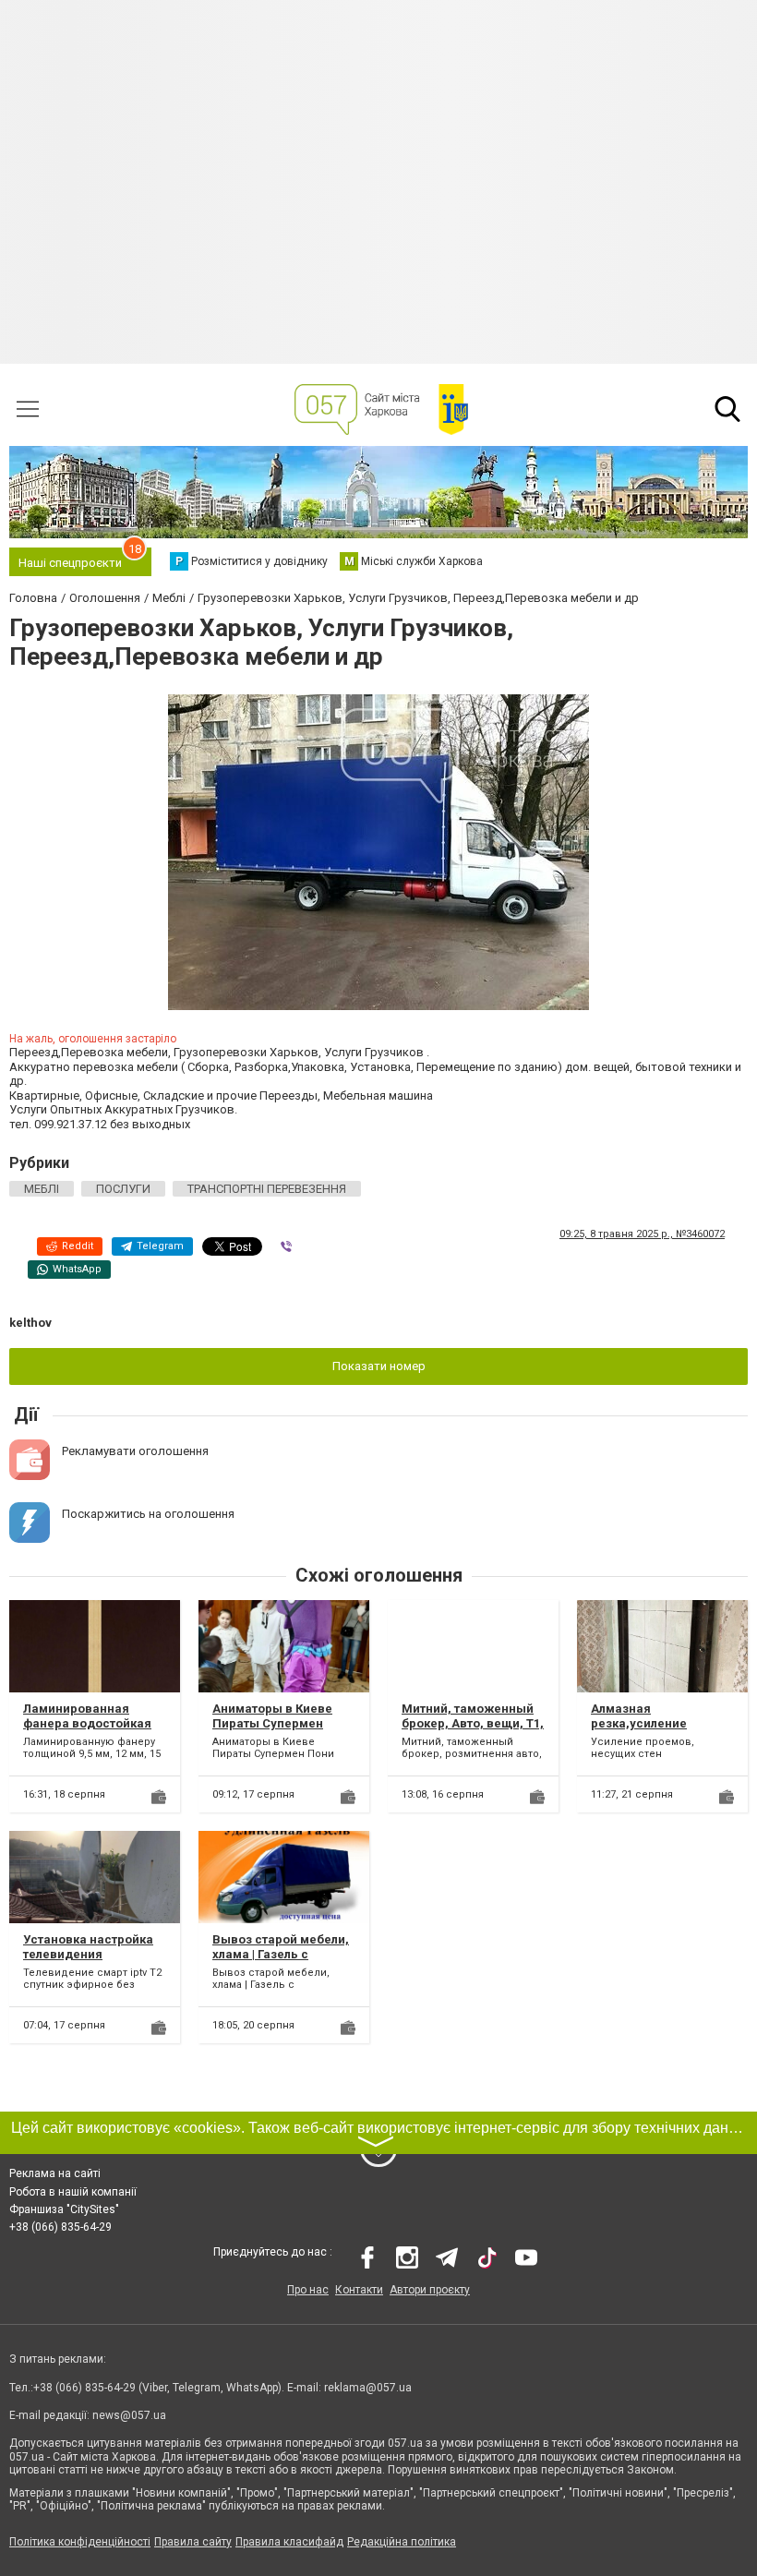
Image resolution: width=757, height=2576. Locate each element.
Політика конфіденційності (80, 2542)
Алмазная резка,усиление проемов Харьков (644, 1723)
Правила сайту (193, 2542)
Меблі (42, 1189)
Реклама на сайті (55, 2173)
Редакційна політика (402, 2542)
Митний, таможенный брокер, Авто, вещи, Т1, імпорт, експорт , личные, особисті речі (473, 1730)
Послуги (123, 1189)
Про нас (308, 2290)
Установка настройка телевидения (88, 1947)
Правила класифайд (289, 2542)
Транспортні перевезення (267, 1189)
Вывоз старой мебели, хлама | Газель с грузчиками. (281, 1954)
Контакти (359, 2290)
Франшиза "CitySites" (64, 2209)
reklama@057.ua (368, 2388)
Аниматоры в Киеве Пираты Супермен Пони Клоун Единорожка (272, 1730)
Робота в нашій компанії (73, 2192)
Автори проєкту (430, 2290)
